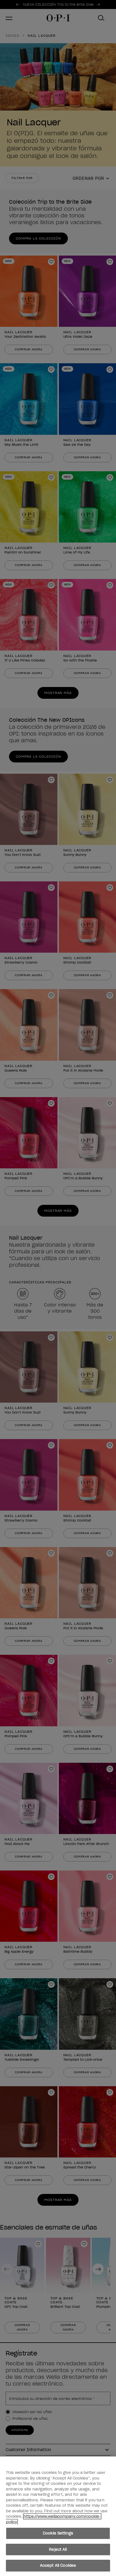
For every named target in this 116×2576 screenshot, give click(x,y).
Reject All (58, 2549)
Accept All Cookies (58, 2565)
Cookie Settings (58, 2533)
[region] (58, 2516)
